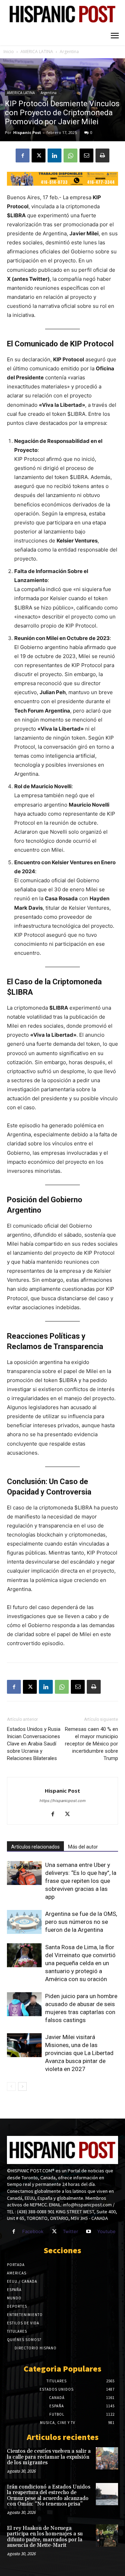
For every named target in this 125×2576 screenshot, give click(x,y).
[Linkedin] (55, 155)
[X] (39, 155)
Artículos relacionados (35, 1847)
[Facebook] (23, 155)
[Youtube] (89, 2232)
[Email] (86, 155)
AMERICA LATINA (37, 52)
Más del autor (83, 1847)
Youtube (106, 2231)
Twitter (70, 2231)
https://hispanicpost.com (63, 1801)
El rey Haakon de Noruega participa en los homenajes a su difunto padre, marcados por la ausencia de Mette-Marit (45, 2537)
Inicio (9, 52)
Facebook (33, 2231)
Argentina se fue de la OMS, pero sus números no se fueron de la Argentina (81, 1922)
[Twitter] (54, 2232)
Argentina (69, 52)
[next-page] (22, 2086)
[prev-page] (11, 2086)
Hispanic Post (27, 132)
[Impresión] (102, 155)
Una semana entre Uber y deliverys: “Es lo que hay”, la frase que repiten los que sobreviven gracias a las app (81, 1881)
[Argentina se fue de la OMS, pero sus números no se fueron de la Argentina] (24, 1922)
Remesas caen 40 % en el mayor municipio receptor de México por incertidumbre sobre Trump (91, 1744)
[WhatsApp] (70, 155)
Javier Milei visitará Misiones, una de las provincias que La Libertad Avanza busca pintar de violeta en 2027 (79, 2053)
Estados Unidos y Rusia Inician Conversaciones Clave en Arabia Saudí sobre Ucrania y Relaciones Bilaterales (34, 1744)
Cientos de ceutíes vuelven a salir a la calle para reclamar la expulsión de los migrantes (49, 2457)
